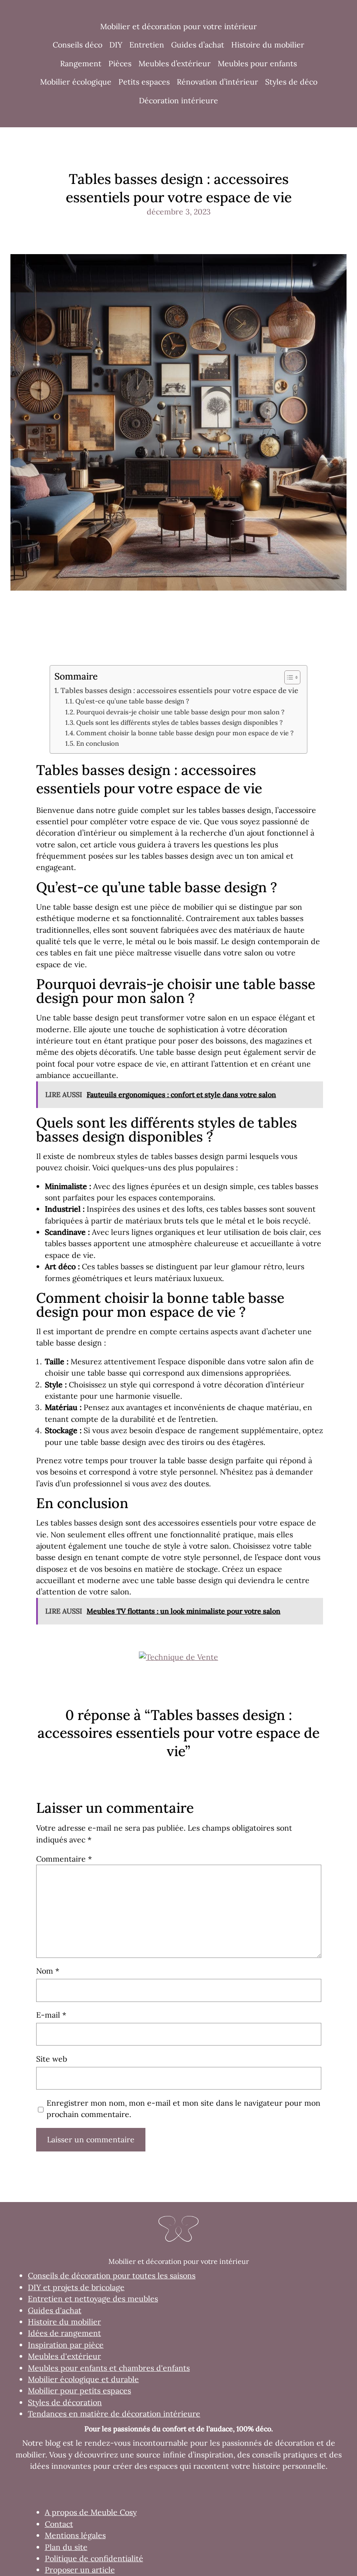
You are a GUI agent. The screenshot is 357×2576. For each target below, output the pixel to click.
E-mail (51, 2015)
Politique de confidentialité (94, 2558)
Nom (48, 1971)
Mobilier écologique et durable (83, 2379)
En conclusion (98, 743)
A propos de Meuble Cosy (91, 2512)
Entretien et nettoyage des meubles (93, 2299)
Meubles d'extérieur (64, 2356)
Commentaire (64, 1859)
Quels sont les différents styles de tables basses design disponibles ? (179, 722)
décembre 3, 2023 (179, 212)
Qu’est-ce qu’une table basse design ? (132, 701)
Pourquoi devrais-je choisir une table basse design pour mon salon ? (180, 712)
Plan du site (66, 2547)
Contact (59, 2524)
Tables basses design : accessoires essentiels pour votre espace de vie (179, 690)
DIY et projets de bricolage (76, 2287)
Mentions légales (75, 2535)
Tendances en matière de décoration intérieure (114, 2414)
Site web (52, 2059)
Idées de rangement (64, 2333)
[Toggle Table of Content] (288, 677)
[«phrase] (178, 1657)
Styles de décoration (65, 2402)
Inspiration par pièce (66, 2345)
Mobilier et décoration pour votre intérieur (178, 26)
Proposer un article (80, 2570)
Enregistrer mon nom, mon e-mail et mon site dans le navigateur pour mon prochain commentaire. (184, 2109)
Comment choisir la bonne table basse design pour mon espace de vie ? (185, 733)
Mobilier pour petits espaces (79, 2391)
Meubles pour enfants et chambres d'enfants (109, 2368)
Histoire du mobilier (64, 2322)
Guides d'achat (55, 2310)
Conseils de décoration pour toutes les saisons (112, 2275)
